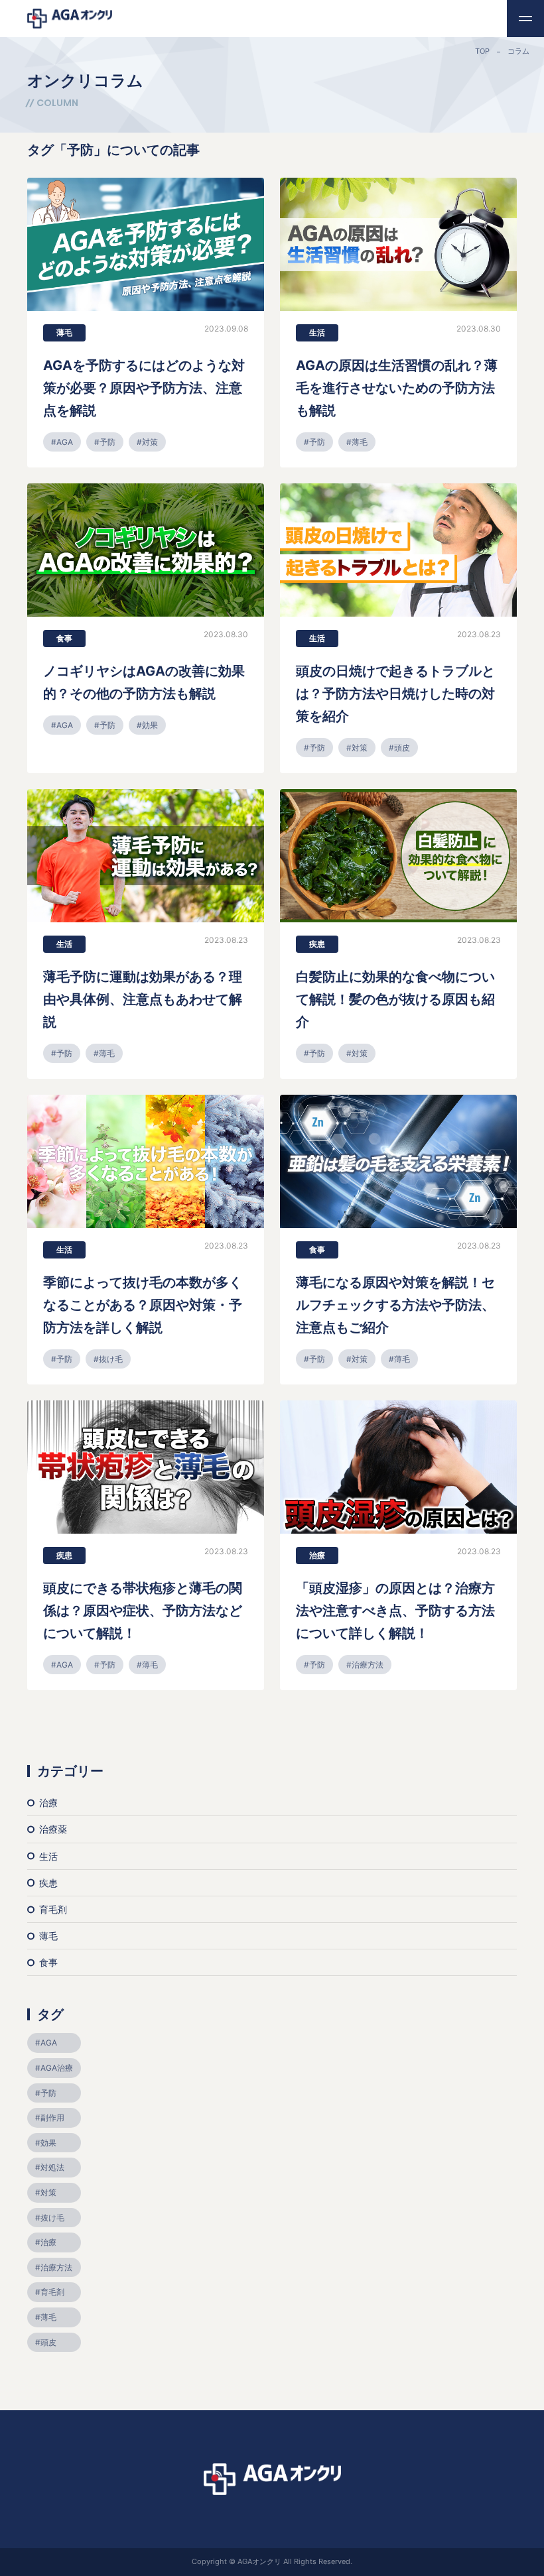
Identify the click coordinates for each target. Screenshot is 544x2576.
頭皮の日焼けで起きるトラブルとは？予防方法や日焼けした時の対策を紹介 (395, 694)
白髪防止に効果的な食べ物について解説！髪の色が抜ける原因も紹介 (395, 999)
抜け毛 (111, 1359)
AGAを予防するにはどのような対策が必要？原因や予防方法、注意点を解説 (144, 388)
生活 (317, 333)
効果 (150, 725)
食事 (64, 638)
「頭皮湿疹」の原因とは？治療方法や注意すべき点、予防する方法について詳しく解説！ (395, 1611)
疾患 (317, 944)
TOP (482, 51)
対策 (150, 442)
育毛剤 (53, 1909)
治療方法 (368, 1665)
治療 (317, 1555)
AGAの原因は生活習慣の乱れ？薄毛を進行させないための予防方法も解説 (397, 388)
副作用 (52, 2117)
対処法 (52, 2167)
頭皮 (402, 748)
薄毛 (64, 333)
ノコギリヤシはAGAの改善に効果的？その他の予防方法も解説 (144, 682)
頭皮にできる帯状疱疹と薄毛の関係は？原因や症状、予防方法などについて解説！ (143, 1611)
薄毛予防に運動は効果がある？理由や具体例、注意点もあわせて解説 (143, 999)
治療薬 (53, 1829)
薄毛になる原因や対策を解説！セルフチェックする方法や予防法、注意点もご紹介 (395, 1305)
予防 (107, 442)
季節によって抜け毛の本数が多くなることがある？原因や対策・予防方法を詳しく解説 (143, 1305)
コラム (518, 51)
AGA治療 (57, 2068)
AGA (65, 442)
